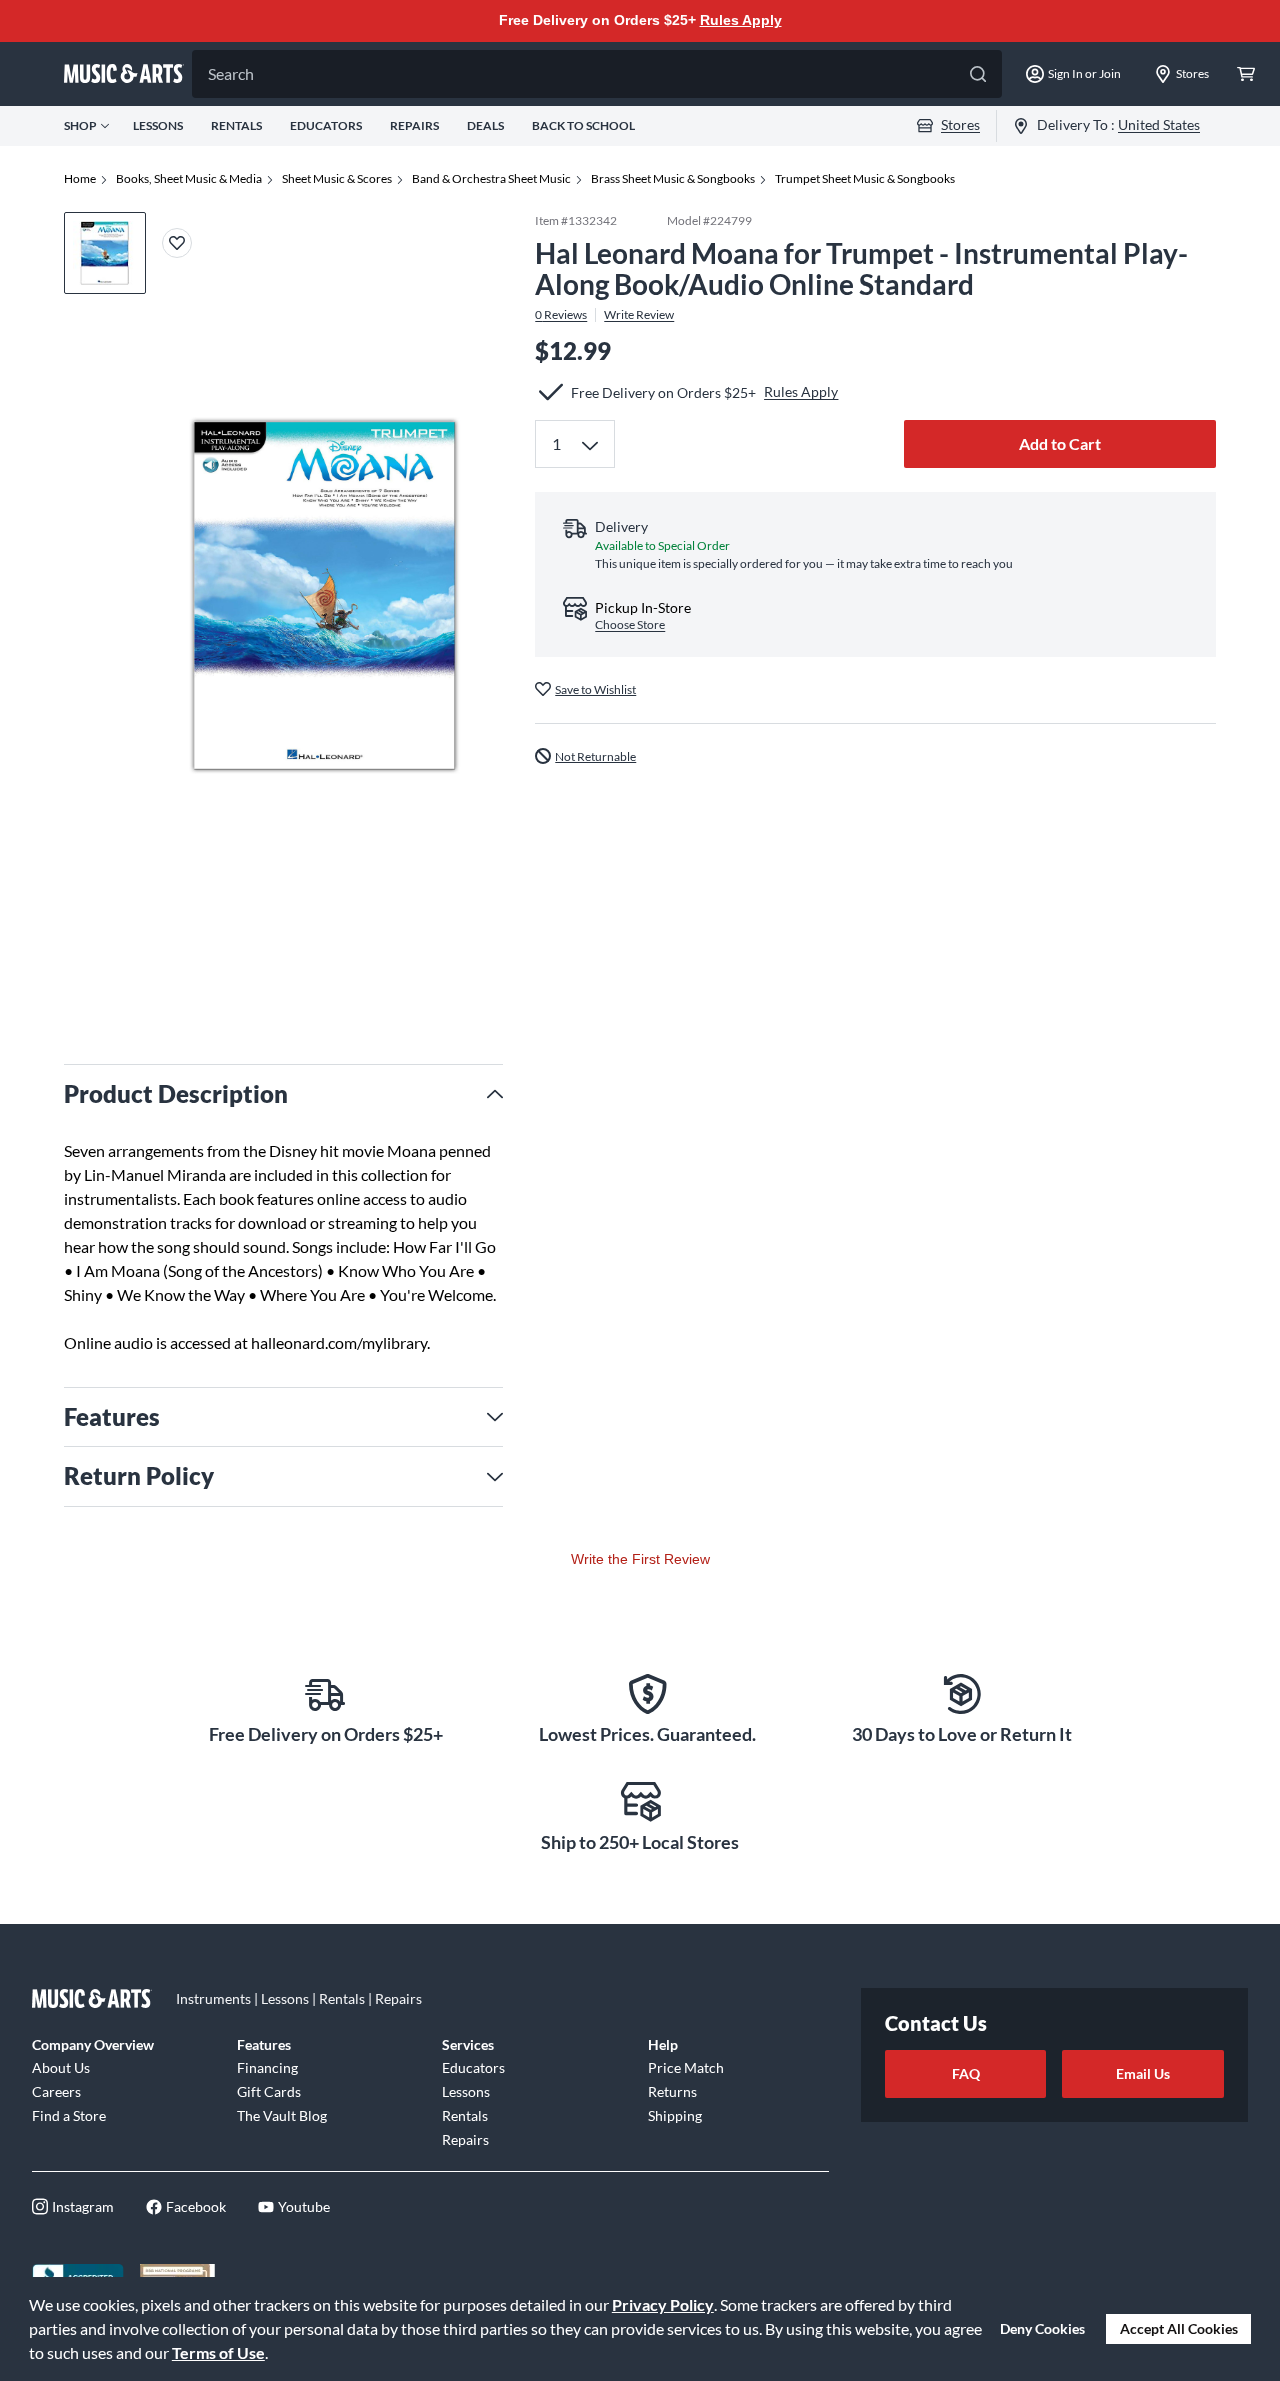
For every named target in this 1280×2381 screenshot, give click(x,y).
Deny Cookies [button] (1042, 2328)
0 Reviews (561, 314)
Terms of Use (218, 2352)
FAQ (966, 2073)
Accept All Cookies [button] (1179, 2328)
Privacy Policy (663, 2304)
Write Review (639, 314)
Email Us (1143, 2073)
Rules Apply (741, 20)
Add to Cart (1060, 443)
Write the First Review (640, 1559)
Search (231, 73)
